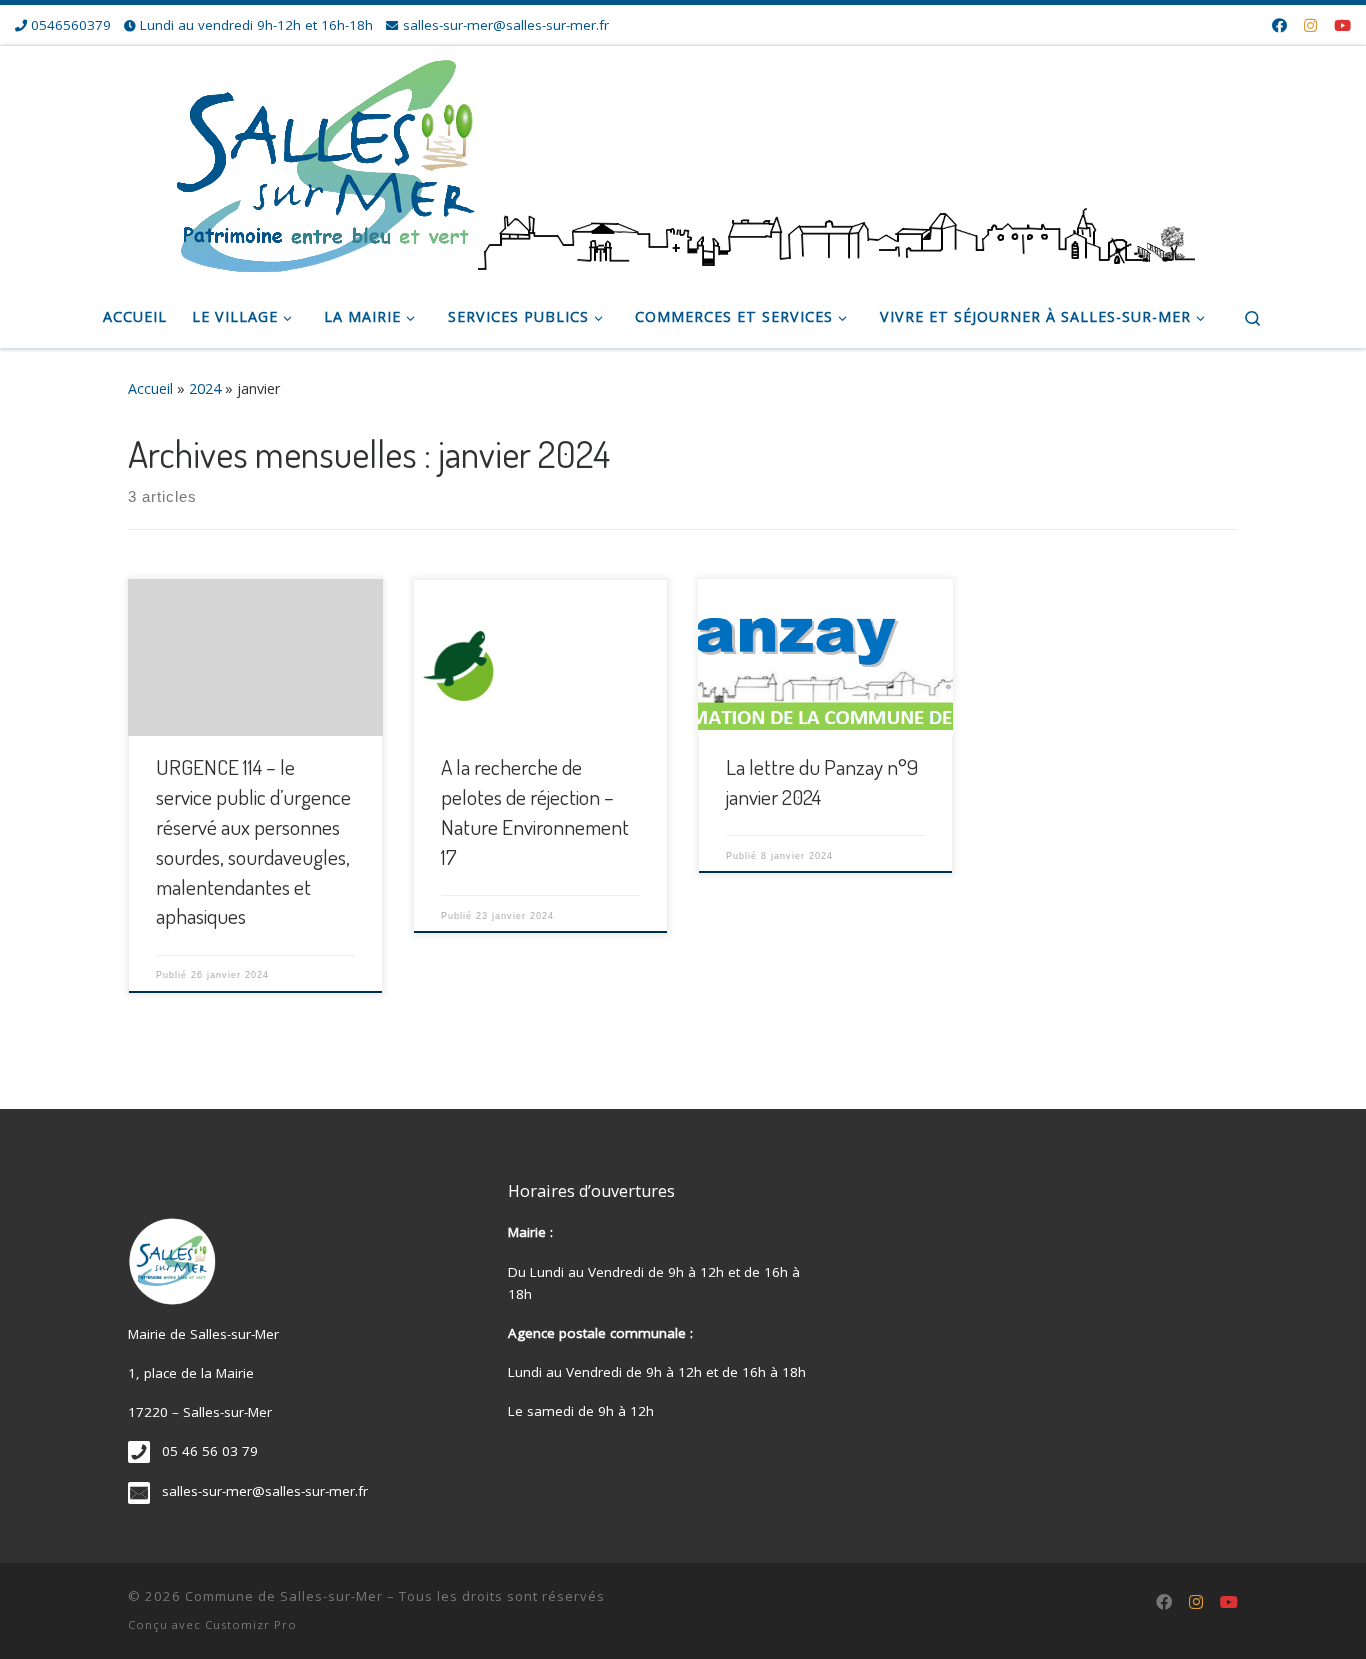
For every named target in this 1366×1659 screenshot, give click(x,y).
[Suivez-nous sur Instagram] (1310, 25)
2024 (205, 388)
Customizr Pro (251, 1624)
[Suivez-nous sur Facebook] (1279, 25)
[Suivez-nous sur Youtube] (1342, 25)
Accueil (150, 388)
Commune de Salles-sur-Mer (284, 1596)
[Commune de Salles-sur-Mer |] (683, 160)
